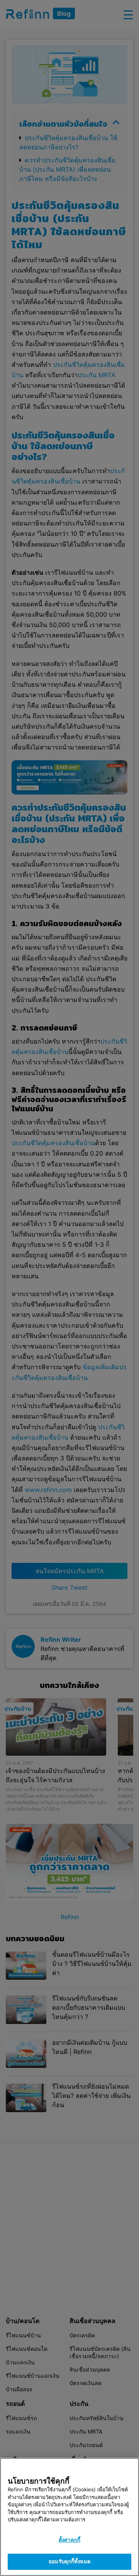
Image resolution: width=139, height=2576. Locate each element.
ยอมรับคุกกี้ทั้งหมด (69, 2561)
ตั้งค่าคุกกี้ (69, 2540)
